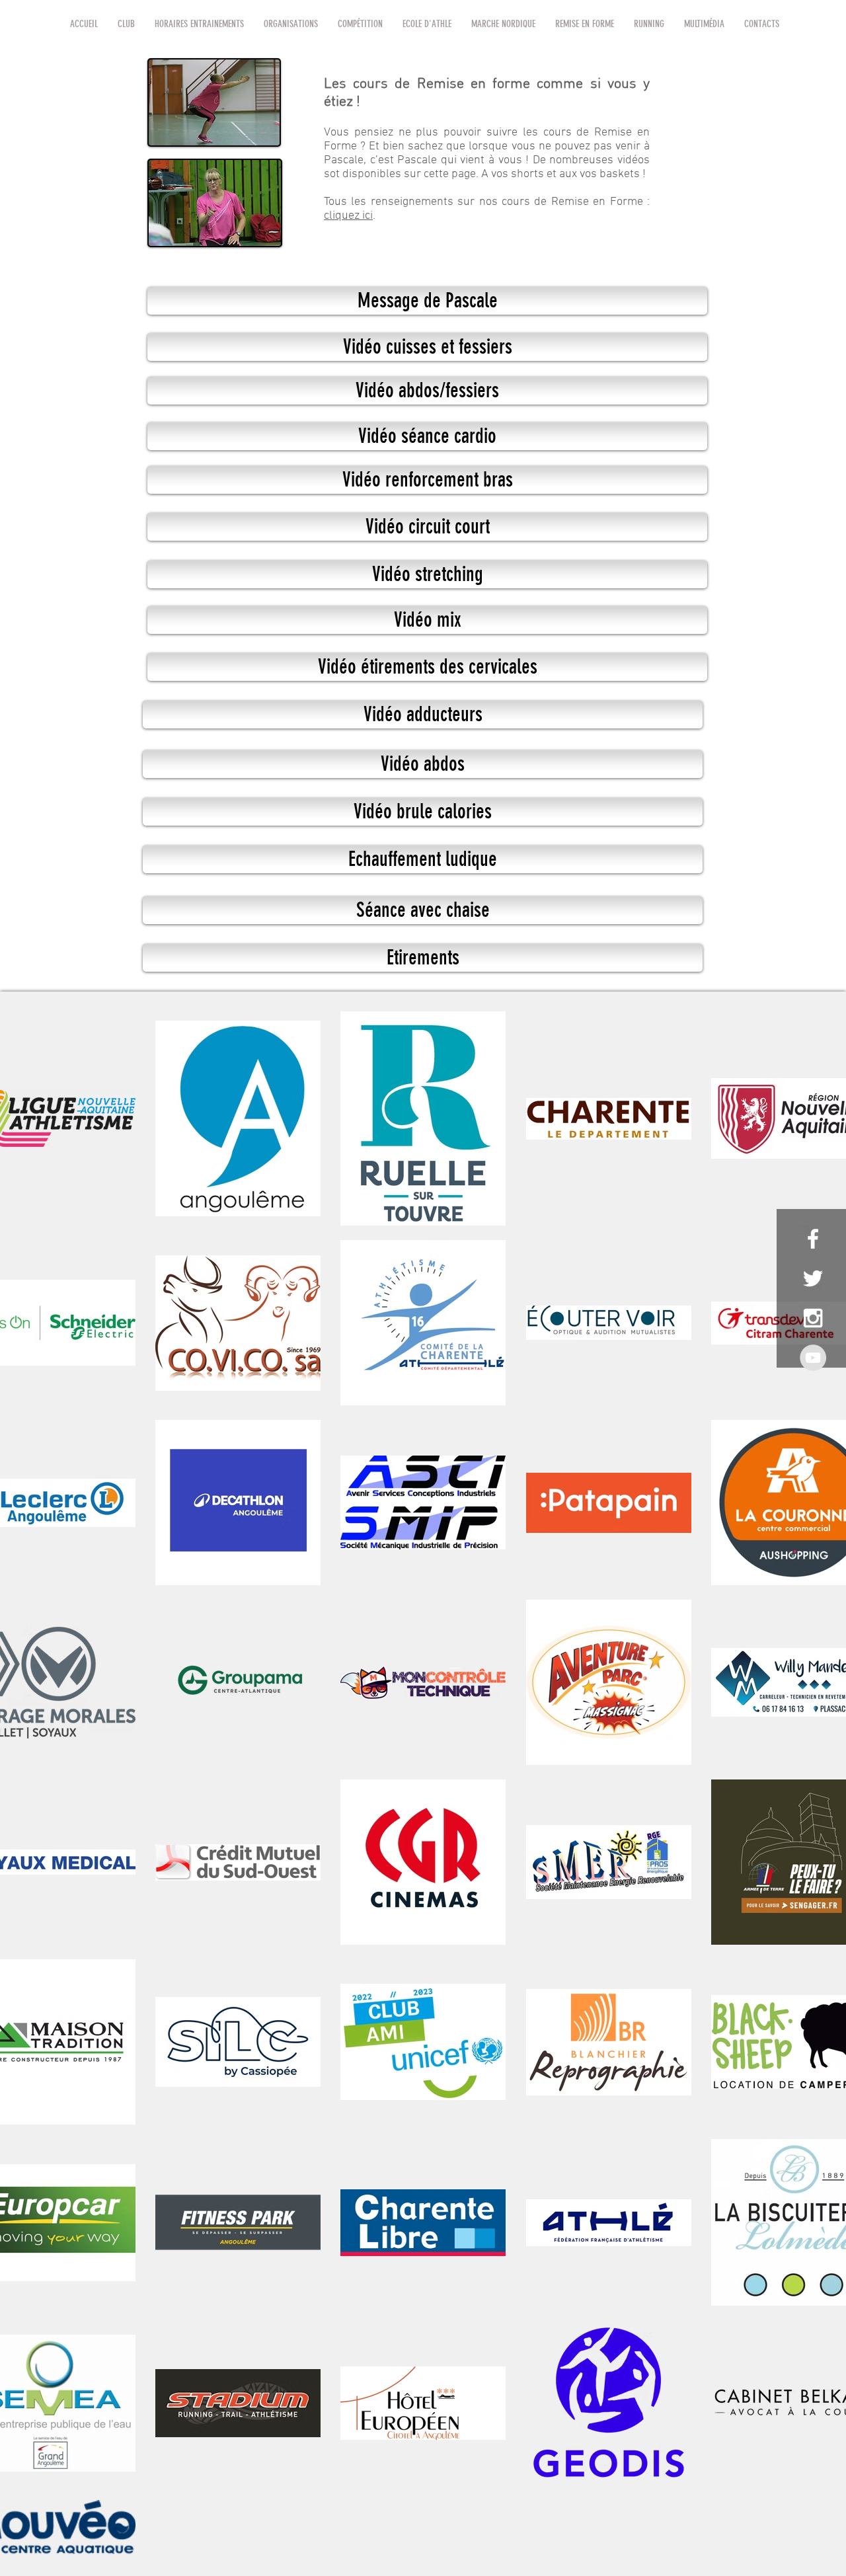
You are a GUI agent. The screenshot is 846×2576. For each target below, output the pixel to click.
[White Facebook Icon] (813, 1239)
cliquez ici (348, 216)
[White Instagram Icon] (813, 1318)
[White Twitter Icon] (813, 1278)
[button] (126, 24)
